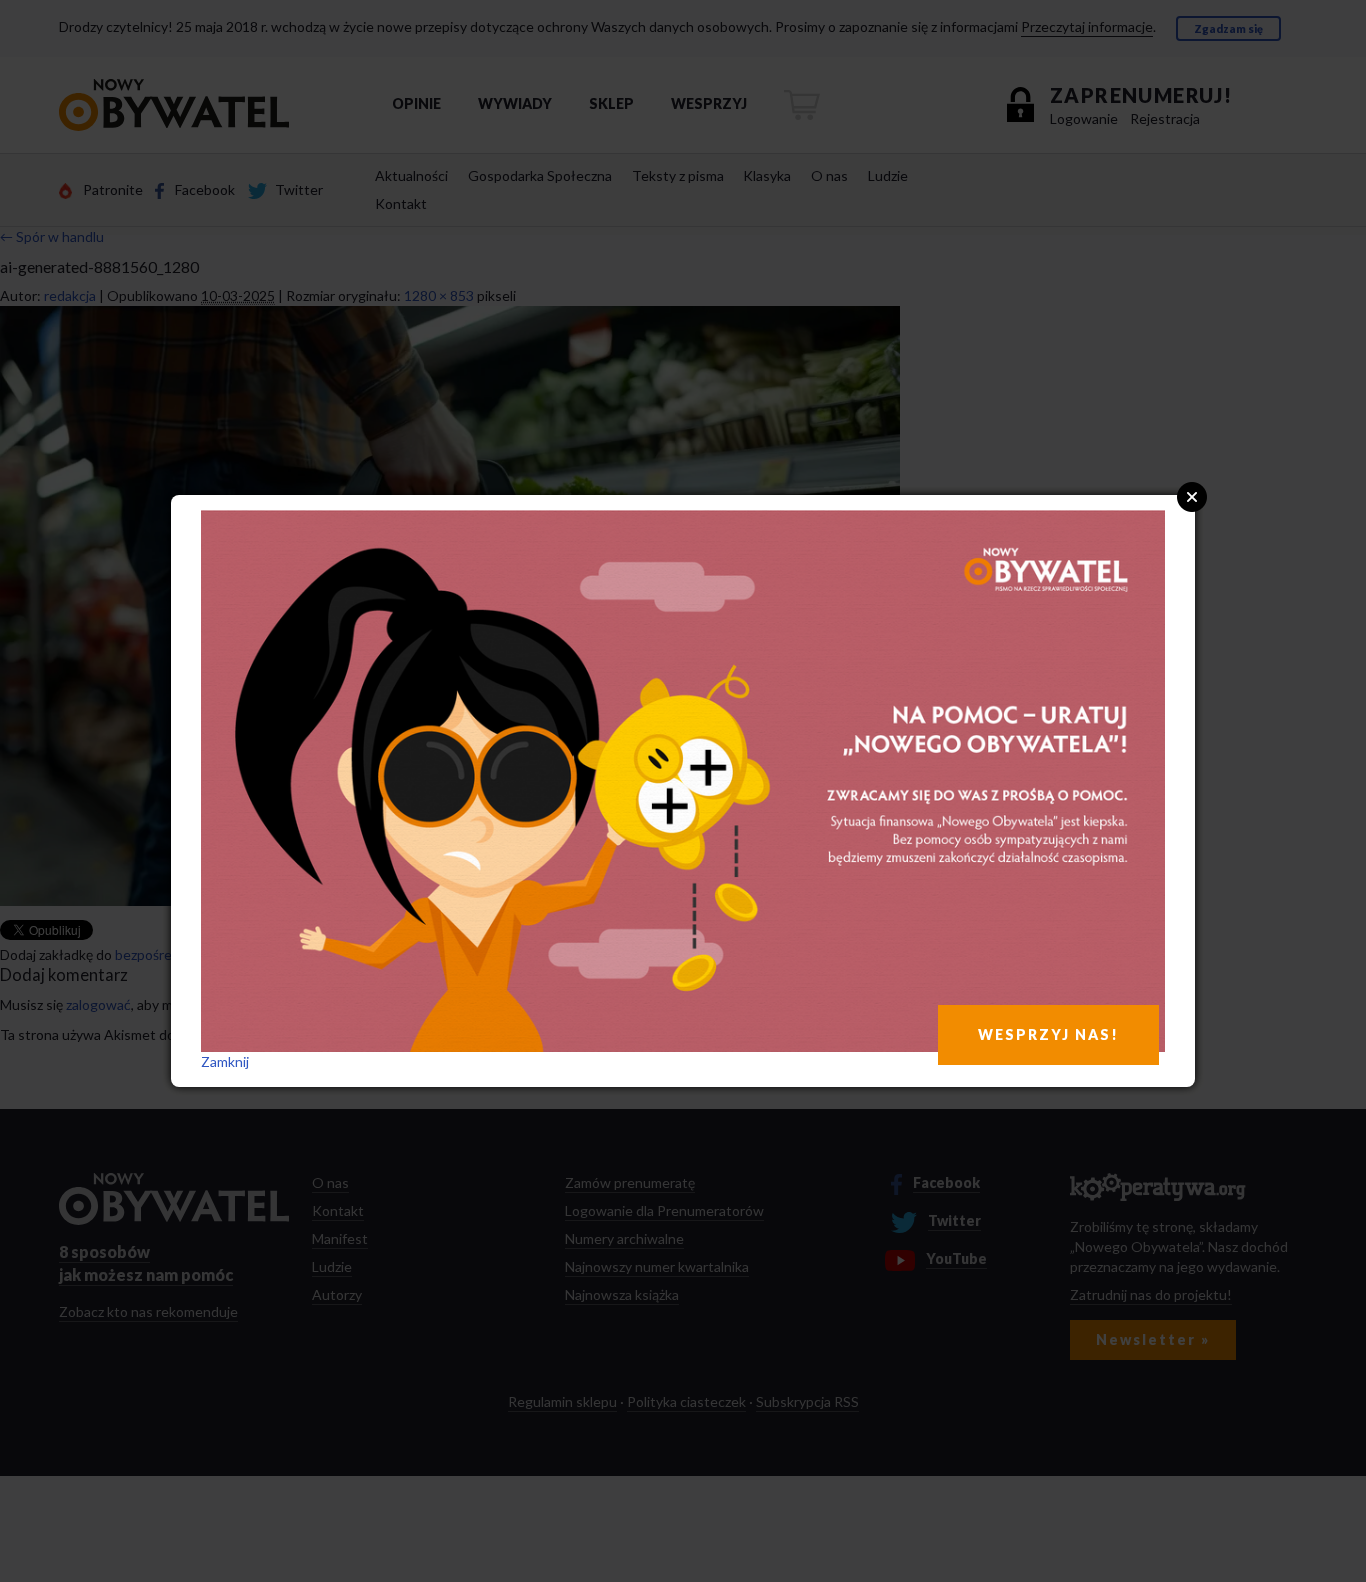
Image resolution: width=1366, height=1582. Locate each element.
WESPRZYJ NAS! (1048, 1034)
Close (1192, 497)
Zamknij (225, 1061)
